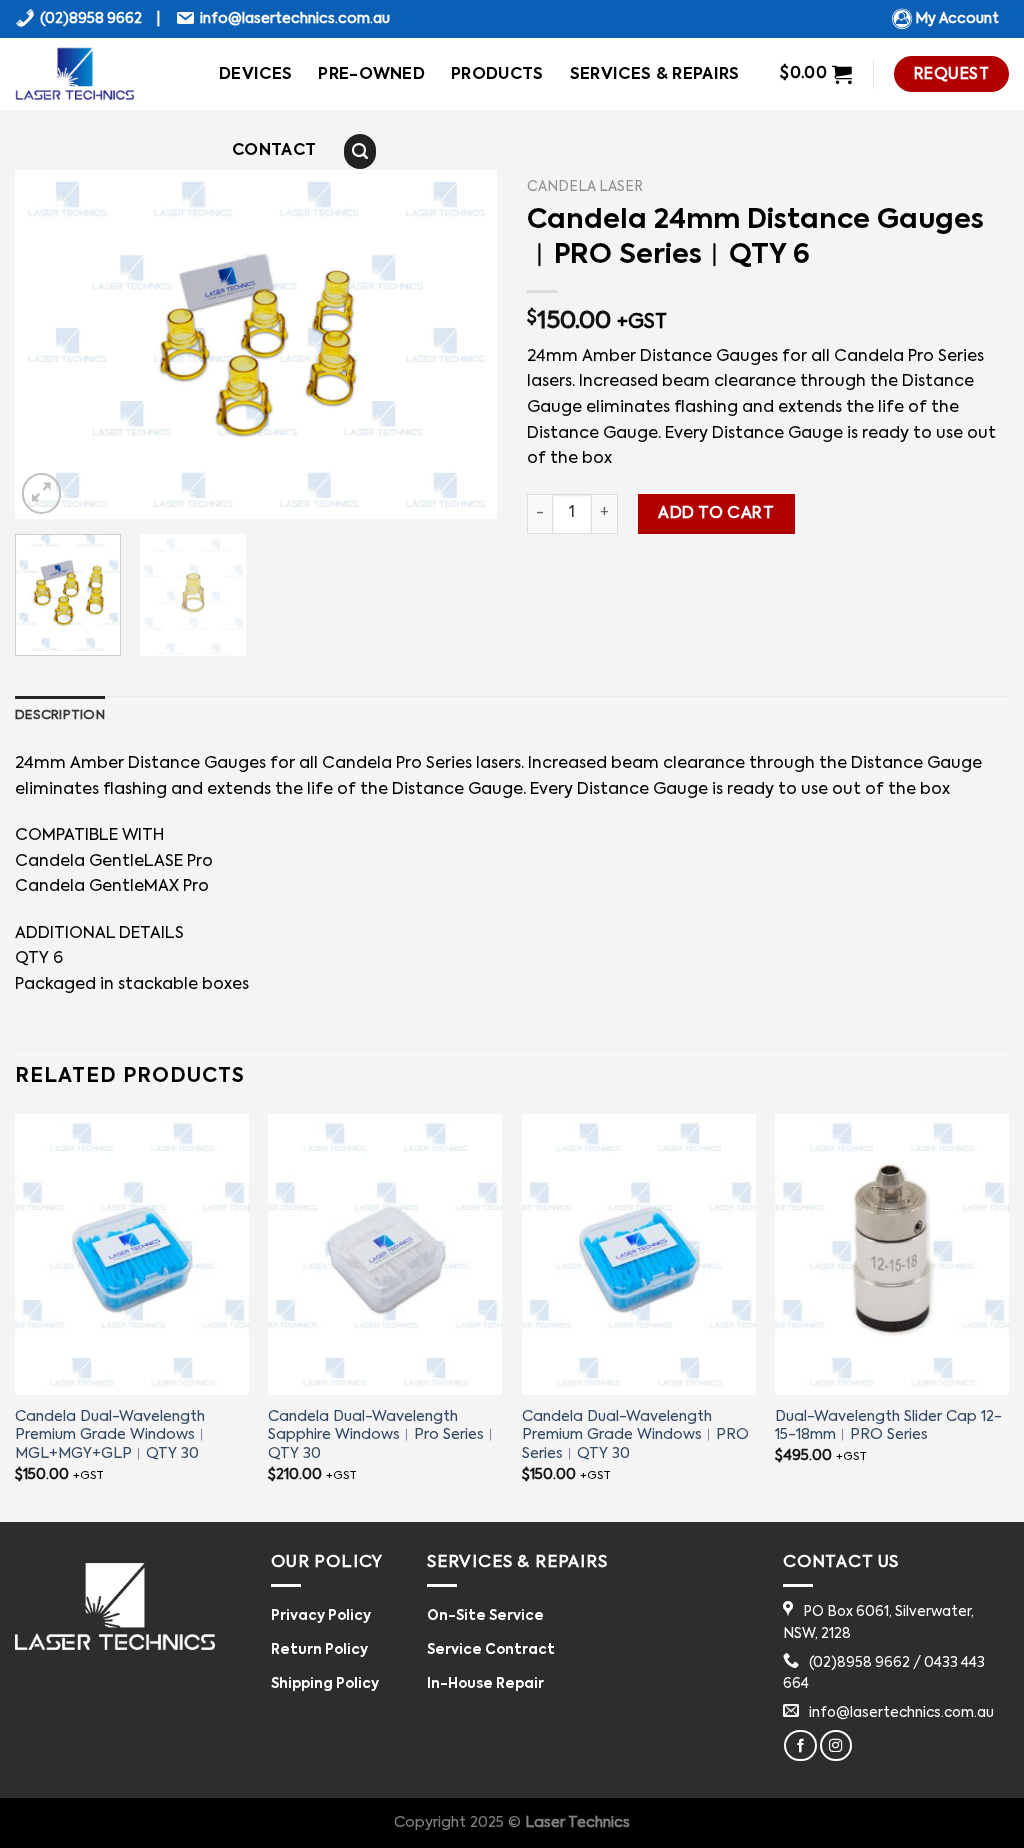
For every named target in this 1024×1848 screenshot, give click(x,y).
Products (497, 75)
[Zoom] (41, 493)
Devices (255, 75)
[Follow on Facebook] (800, 1746)
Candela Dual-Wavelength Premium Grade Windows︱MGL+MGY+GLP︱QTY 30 (112, 1435)
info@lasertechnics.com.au (295, 19)
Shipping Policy (325, 1684)
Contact (274, 151)
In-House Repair (485, 1684)
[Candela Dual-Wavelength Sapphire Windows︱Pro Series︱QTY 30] (385, 1254)
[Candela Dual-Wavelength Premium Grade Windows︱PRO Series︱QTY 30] (639, 1254)
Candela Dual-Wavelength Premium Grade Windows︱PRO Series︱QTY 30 (635, 1435)
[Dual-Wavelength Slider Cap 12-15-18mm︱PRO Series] (892, 1254)
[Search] (360, 152)
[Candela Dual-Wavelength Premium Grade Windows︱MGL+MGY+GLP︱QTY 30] (132, 1254)
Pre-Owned (371, 75)
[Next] (462, 345)
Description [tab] (60, 715)
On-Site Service (485, 1616)
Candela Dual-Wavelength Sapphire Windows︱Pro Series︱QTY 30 (383, 1435)
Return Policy (319, 1650)
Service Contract (491, 1650)
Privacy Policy (321, 1616)
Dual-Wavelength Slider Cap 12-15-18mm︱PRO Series (888, 1426)
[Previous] (50, 345)
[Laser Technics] (102, 74)
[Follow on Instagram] (836, 1746)
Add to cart (716, 514)
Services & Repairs (655, 75)
